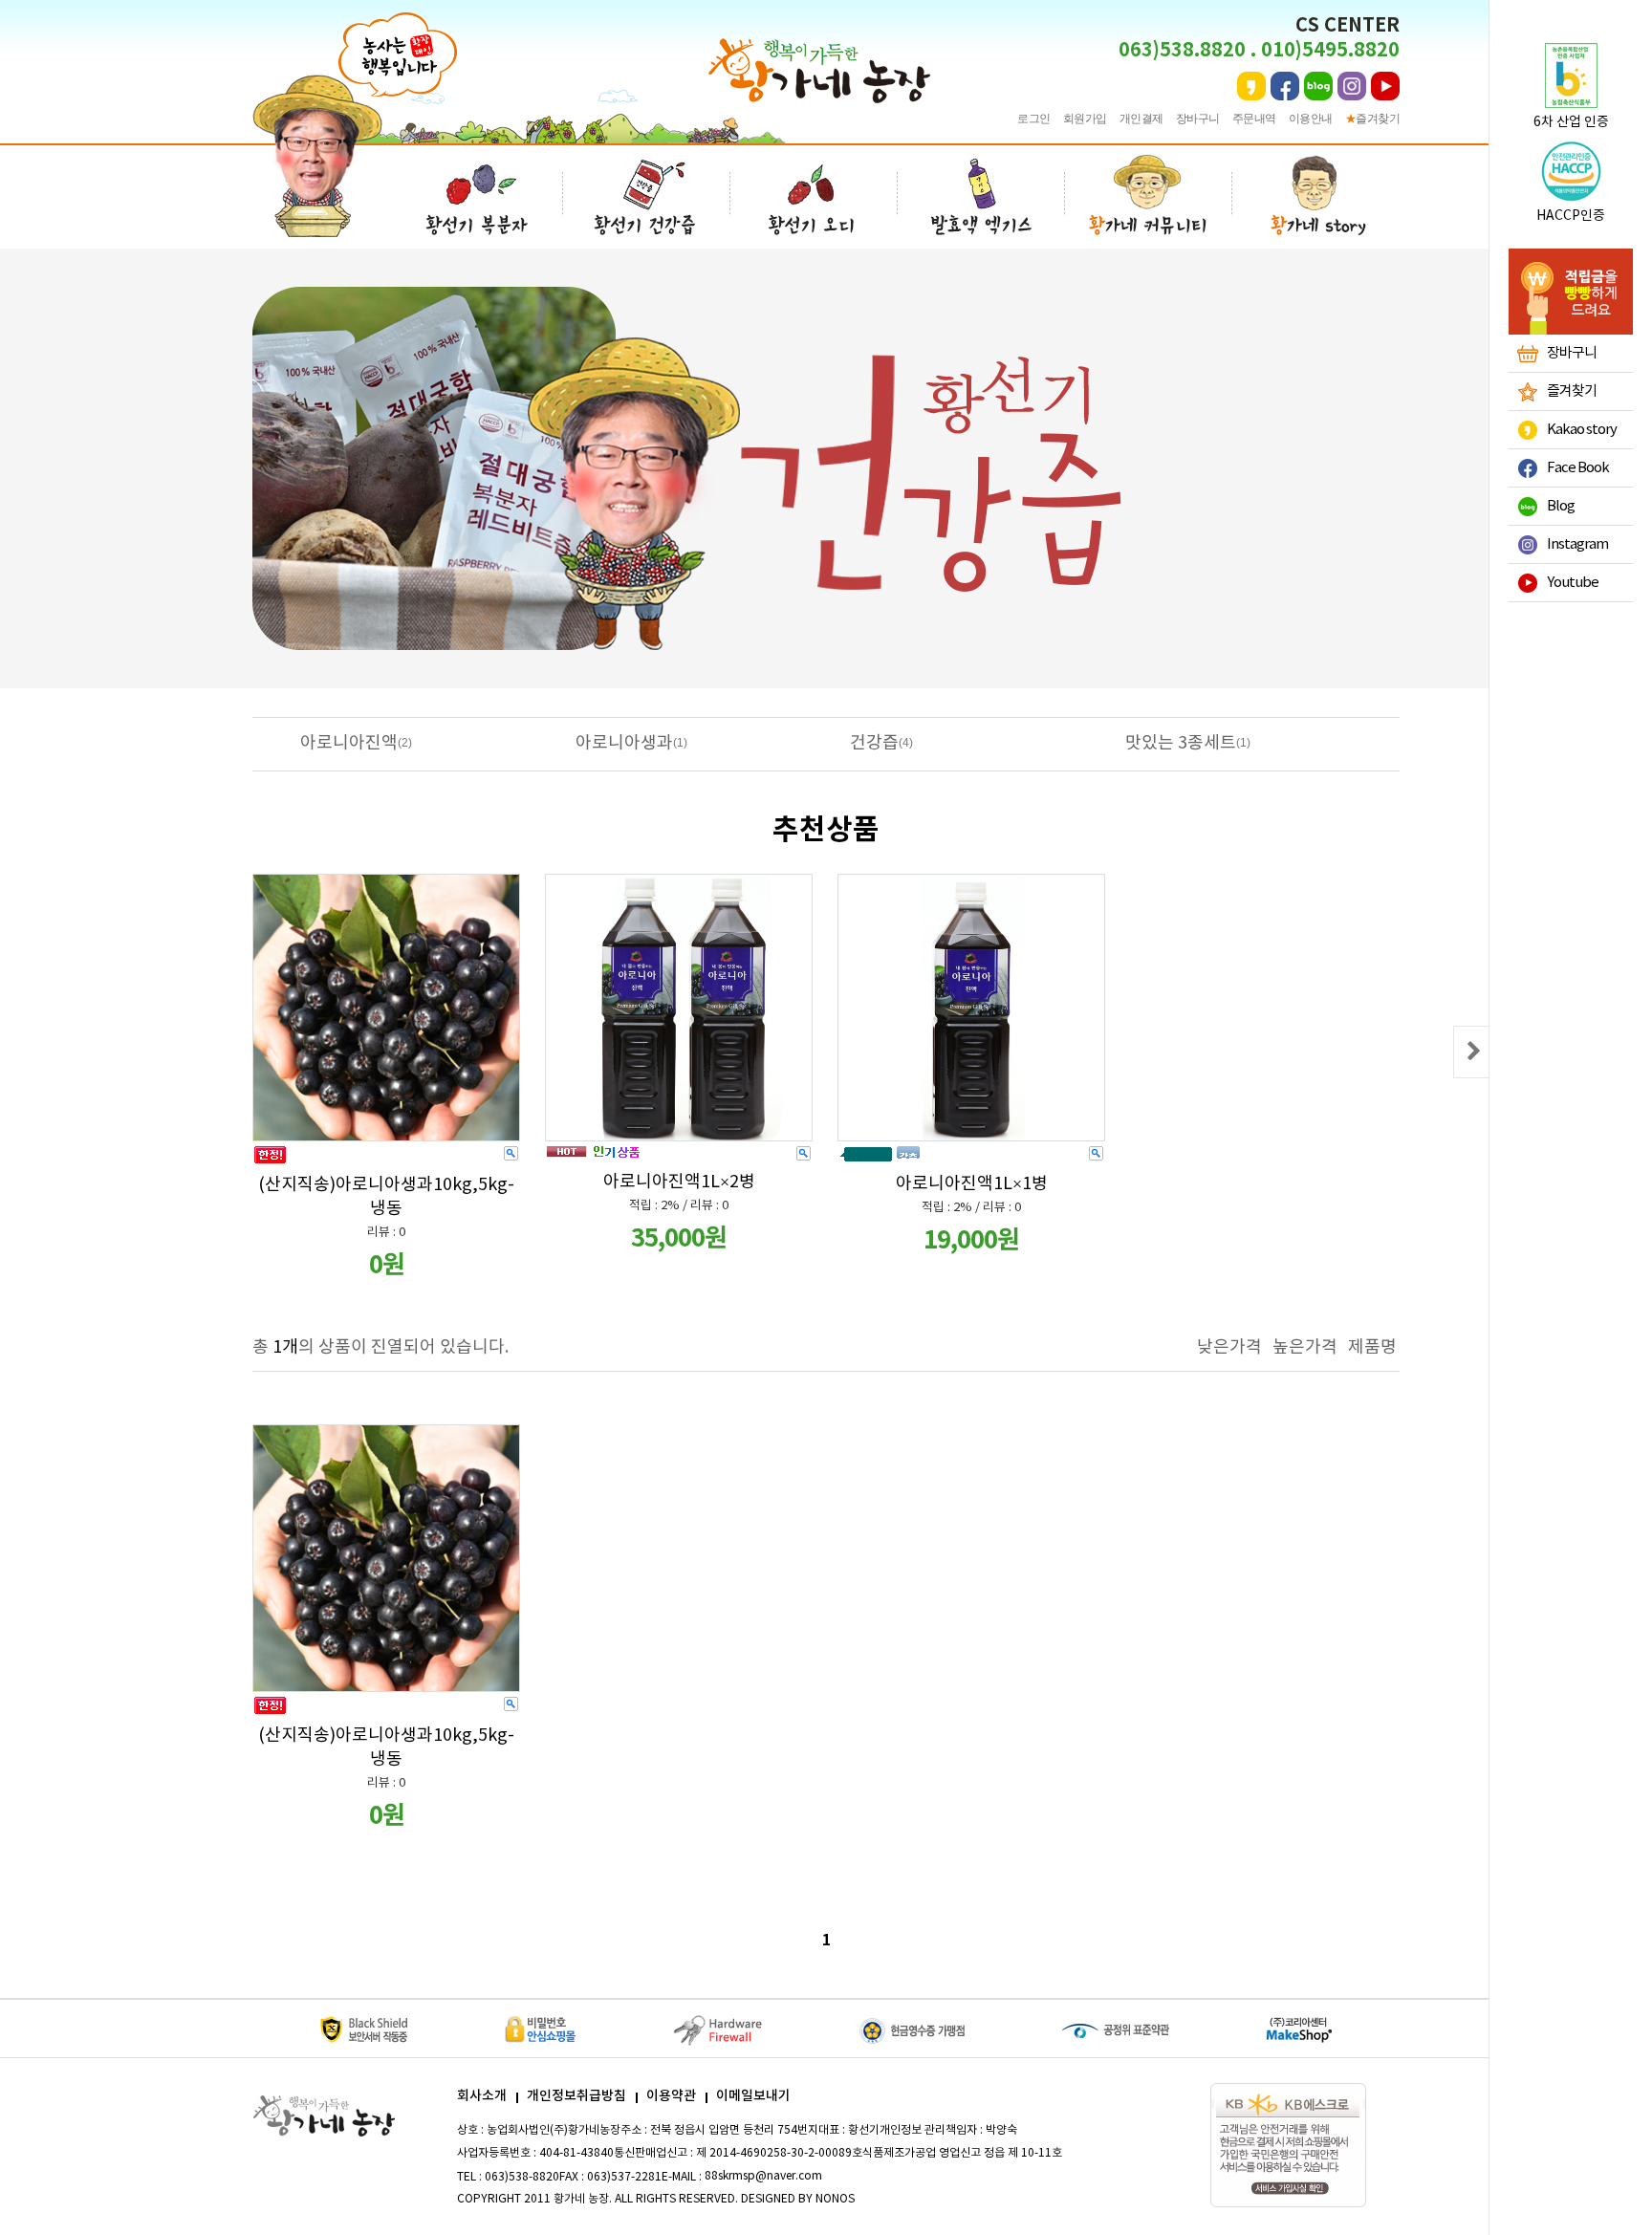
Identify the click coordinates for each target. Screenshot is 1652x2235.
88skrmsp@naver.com (763, 2176)
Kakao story (1582, 430)
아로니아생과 (624, 743)
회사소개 (482, 2096)
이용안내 (1311, 119)
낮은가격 (1229, 1347)
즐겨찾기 (1373, 119)
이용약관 (671, 2096)
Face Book (1578, 468)
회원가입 (1085, 119)
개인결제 (1141, 119)
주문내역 (1254, 119)
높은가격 (1305, 1347)
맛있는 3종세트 (1181, 743)
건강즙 (874, 743)
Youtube (1573, 583)
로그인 (1034, 119)
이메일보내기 (753, 2096)
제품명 (1372, 1347)
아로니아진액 (349, 743)
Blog (1561, 506)
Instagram (1577, 544)
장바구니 (1198, 119)
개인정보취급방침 (576, 2096)
